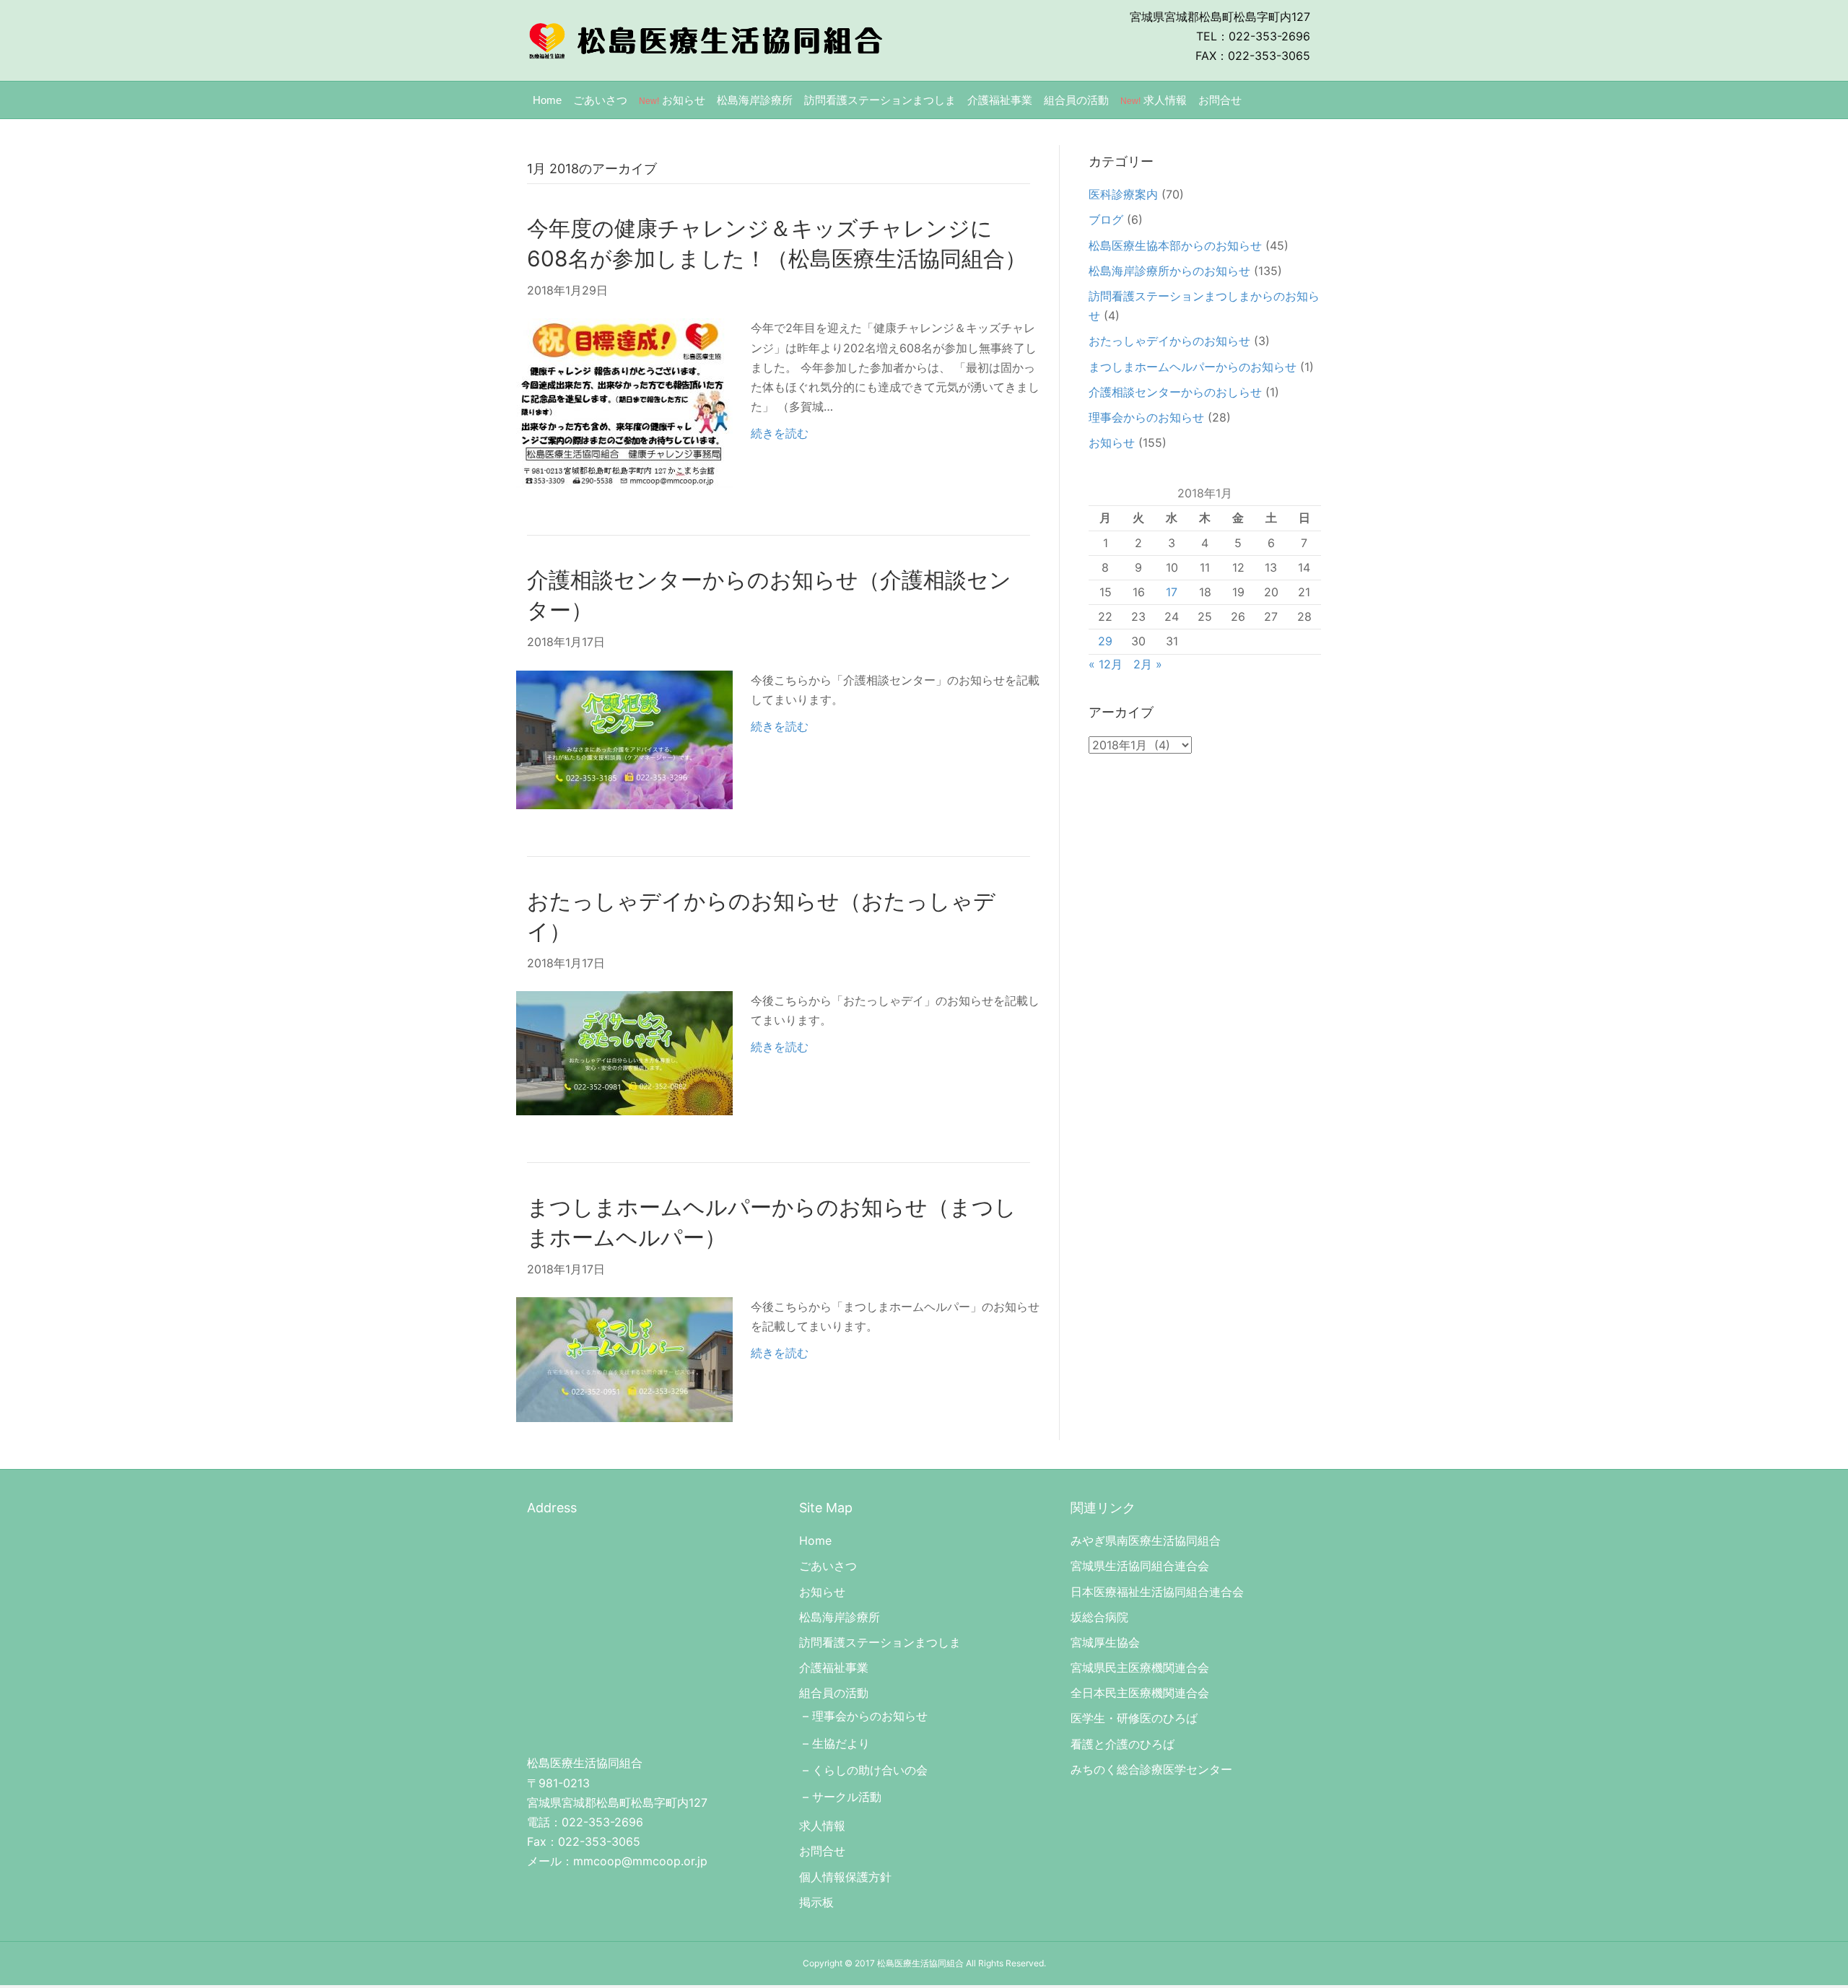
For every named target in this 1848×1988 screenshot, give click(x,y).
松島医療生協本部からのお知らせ (1175, 245)
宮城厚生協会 (1105, 1642)
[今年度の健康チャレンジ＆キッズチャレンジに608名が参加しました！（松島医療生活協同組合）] (624, 402)
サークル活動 (847, 1797)
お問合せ (1220, 100)
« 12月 (1106, 664)
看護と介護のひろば (1123, 1744)
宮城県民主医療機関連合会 (1140, 1667)
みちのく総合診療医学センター (1151, 1769)
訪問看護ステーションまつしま (880, 100)
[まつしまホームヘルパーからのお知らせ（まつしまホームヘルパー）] (624, 1359)
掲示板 (816, 1902)
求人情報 (1154, 100)
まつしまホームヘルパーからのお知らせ (1193, 367)
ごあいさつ (600, 100)
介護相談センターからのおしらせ (1175, 392)
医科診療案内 (1123, 194)
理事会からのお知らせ (1146, 417)
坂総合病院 (1099, 1617)
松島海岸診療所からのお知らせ (1169, 271)
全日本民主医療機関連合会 (1140, 1693)
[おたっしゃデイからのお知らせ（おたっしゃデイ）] (624, 1052)
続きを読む (780, 433)
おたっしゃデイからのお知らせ (1169, 341)
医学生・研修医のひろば (1134, 1718)
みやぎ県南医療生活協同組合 (1146, 1540)
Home (547, 100)
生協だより (841, 1743)
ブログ (1106, 219)
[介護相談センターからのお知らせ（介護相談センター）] (624, 738)
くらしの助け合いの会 (870, 1770)
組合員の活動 (1076, 100)
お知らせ (672, 100)
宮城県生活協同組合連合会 (1140, 1566)
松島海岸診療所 (755, 100)
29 (1105, 641)
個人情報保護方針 (845, 1877)
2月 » (1148, 664)
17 (1172, 592)
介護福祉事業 (1000, 100)
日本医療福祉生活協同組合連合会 (1157, 1592)
